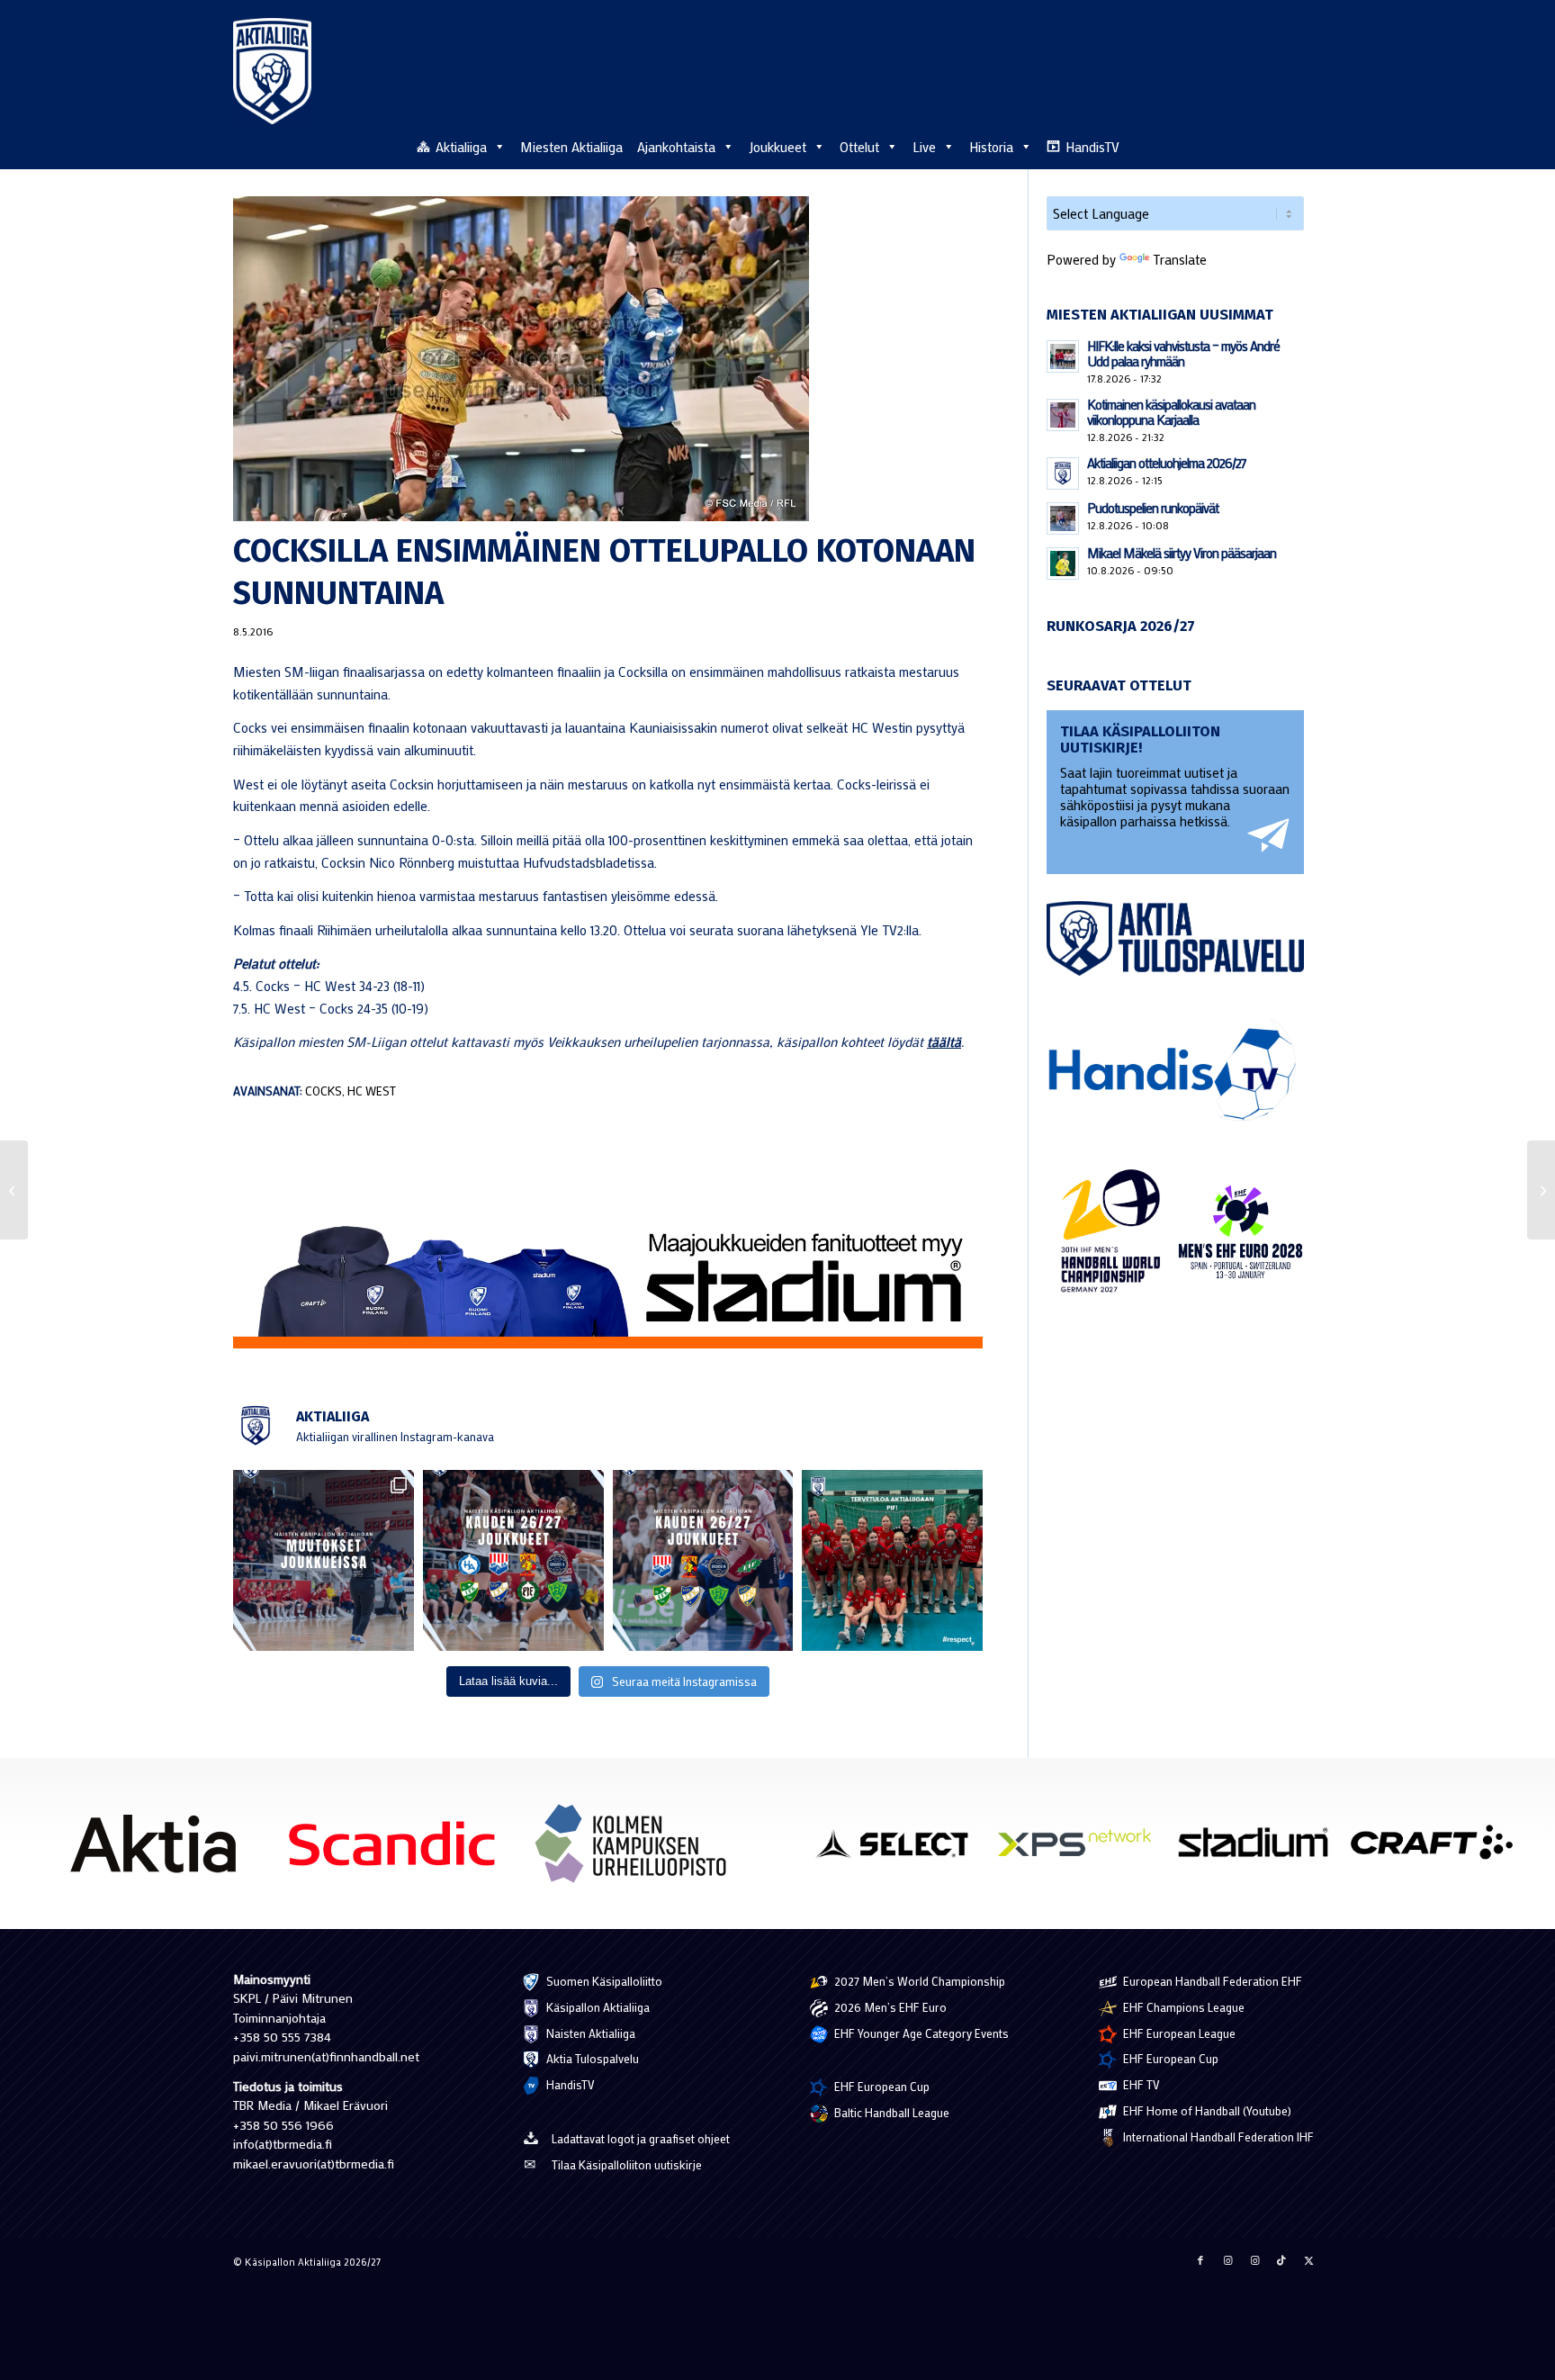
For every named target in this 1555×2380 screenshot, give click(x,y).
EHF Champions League (1182, 2007)
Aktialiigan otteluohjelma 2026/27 (1167, 463)
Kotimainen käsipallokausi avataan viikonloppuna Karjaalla (1171, 412)
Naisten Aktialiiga (589, 2033)
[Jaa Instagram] (1227, 2260)
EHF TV (1140, 2084)
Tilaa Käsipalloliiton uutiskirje (627, 2164)
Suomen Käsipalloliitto (603, 1981)
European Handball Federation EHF (1211, 1981)
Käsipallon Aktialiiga (597, 2007)
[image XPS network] (1081, 1849)
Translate (1180, 259)
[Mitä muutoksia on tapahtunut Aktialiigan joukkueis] (324, 1560)
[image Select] (903, 1849)
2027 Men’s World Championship (918, 1981)
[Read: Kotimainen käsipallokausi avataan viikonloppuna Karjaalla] (1063, 415)
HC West (372, 1091)
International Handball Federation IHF (1217, 2137)
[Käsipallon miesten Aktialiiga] (272, 71)
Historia (991, 147)
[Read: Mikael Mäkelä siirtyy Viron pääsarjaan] (1063, 563)
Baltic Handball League (890, 2112)
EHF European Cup (881, 2086)
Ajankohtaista (676, 147)
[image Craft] (1438, 1849)
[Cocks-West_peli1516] (608, 359)
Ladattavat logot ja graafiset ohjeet (641, 2138)
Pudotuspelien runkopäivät (1153, 508)
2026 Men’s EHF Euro (889, 2007)
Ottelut (859, 147)
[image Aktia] (160, 1850)
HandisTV (1092, 147)
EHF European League (1178, 2033)
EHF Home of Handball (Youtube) (1206, 2110)
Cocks (324, 1091)
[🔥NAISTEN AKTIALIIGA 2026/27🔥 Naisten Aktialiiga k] (513, 1560)
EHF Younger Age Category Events (920, 2033)
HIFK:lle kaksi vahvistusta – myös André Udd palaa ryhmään (1183, 353)
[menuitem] (1312, 146)
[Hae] (1312, 144)
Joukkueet (777, 147)
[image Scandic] (398, 1850)
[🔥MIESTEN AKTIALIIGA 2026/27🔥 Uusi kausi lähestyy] (703, 1560)
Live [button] (924, 147)
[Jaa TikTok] (1281, 2260)
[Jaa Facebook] (1200, 2260)
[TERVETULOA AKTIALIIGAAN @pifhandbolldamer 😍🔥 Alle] (892, 1560)
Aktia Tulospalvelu (591, 2058)
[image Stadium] (1260, 1849)
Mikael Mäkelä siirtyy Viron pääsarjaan (1182, 553)
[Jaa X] (1308, 2260)
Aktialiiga (461, 147)
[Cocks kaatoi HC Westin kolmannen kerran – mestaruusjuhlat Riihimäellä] (1541, 1190)
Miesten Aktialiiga (571, 147)
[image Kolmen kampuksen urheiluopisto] (638, 1850)
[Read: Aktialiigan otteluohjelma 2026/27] (1063, 473)
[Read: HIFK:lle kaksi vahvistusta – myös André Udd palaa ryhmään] (1063, 356)
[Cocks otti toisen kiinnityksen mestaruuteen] (14, 1190)
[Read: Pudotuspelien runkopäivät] (1063, 518)
